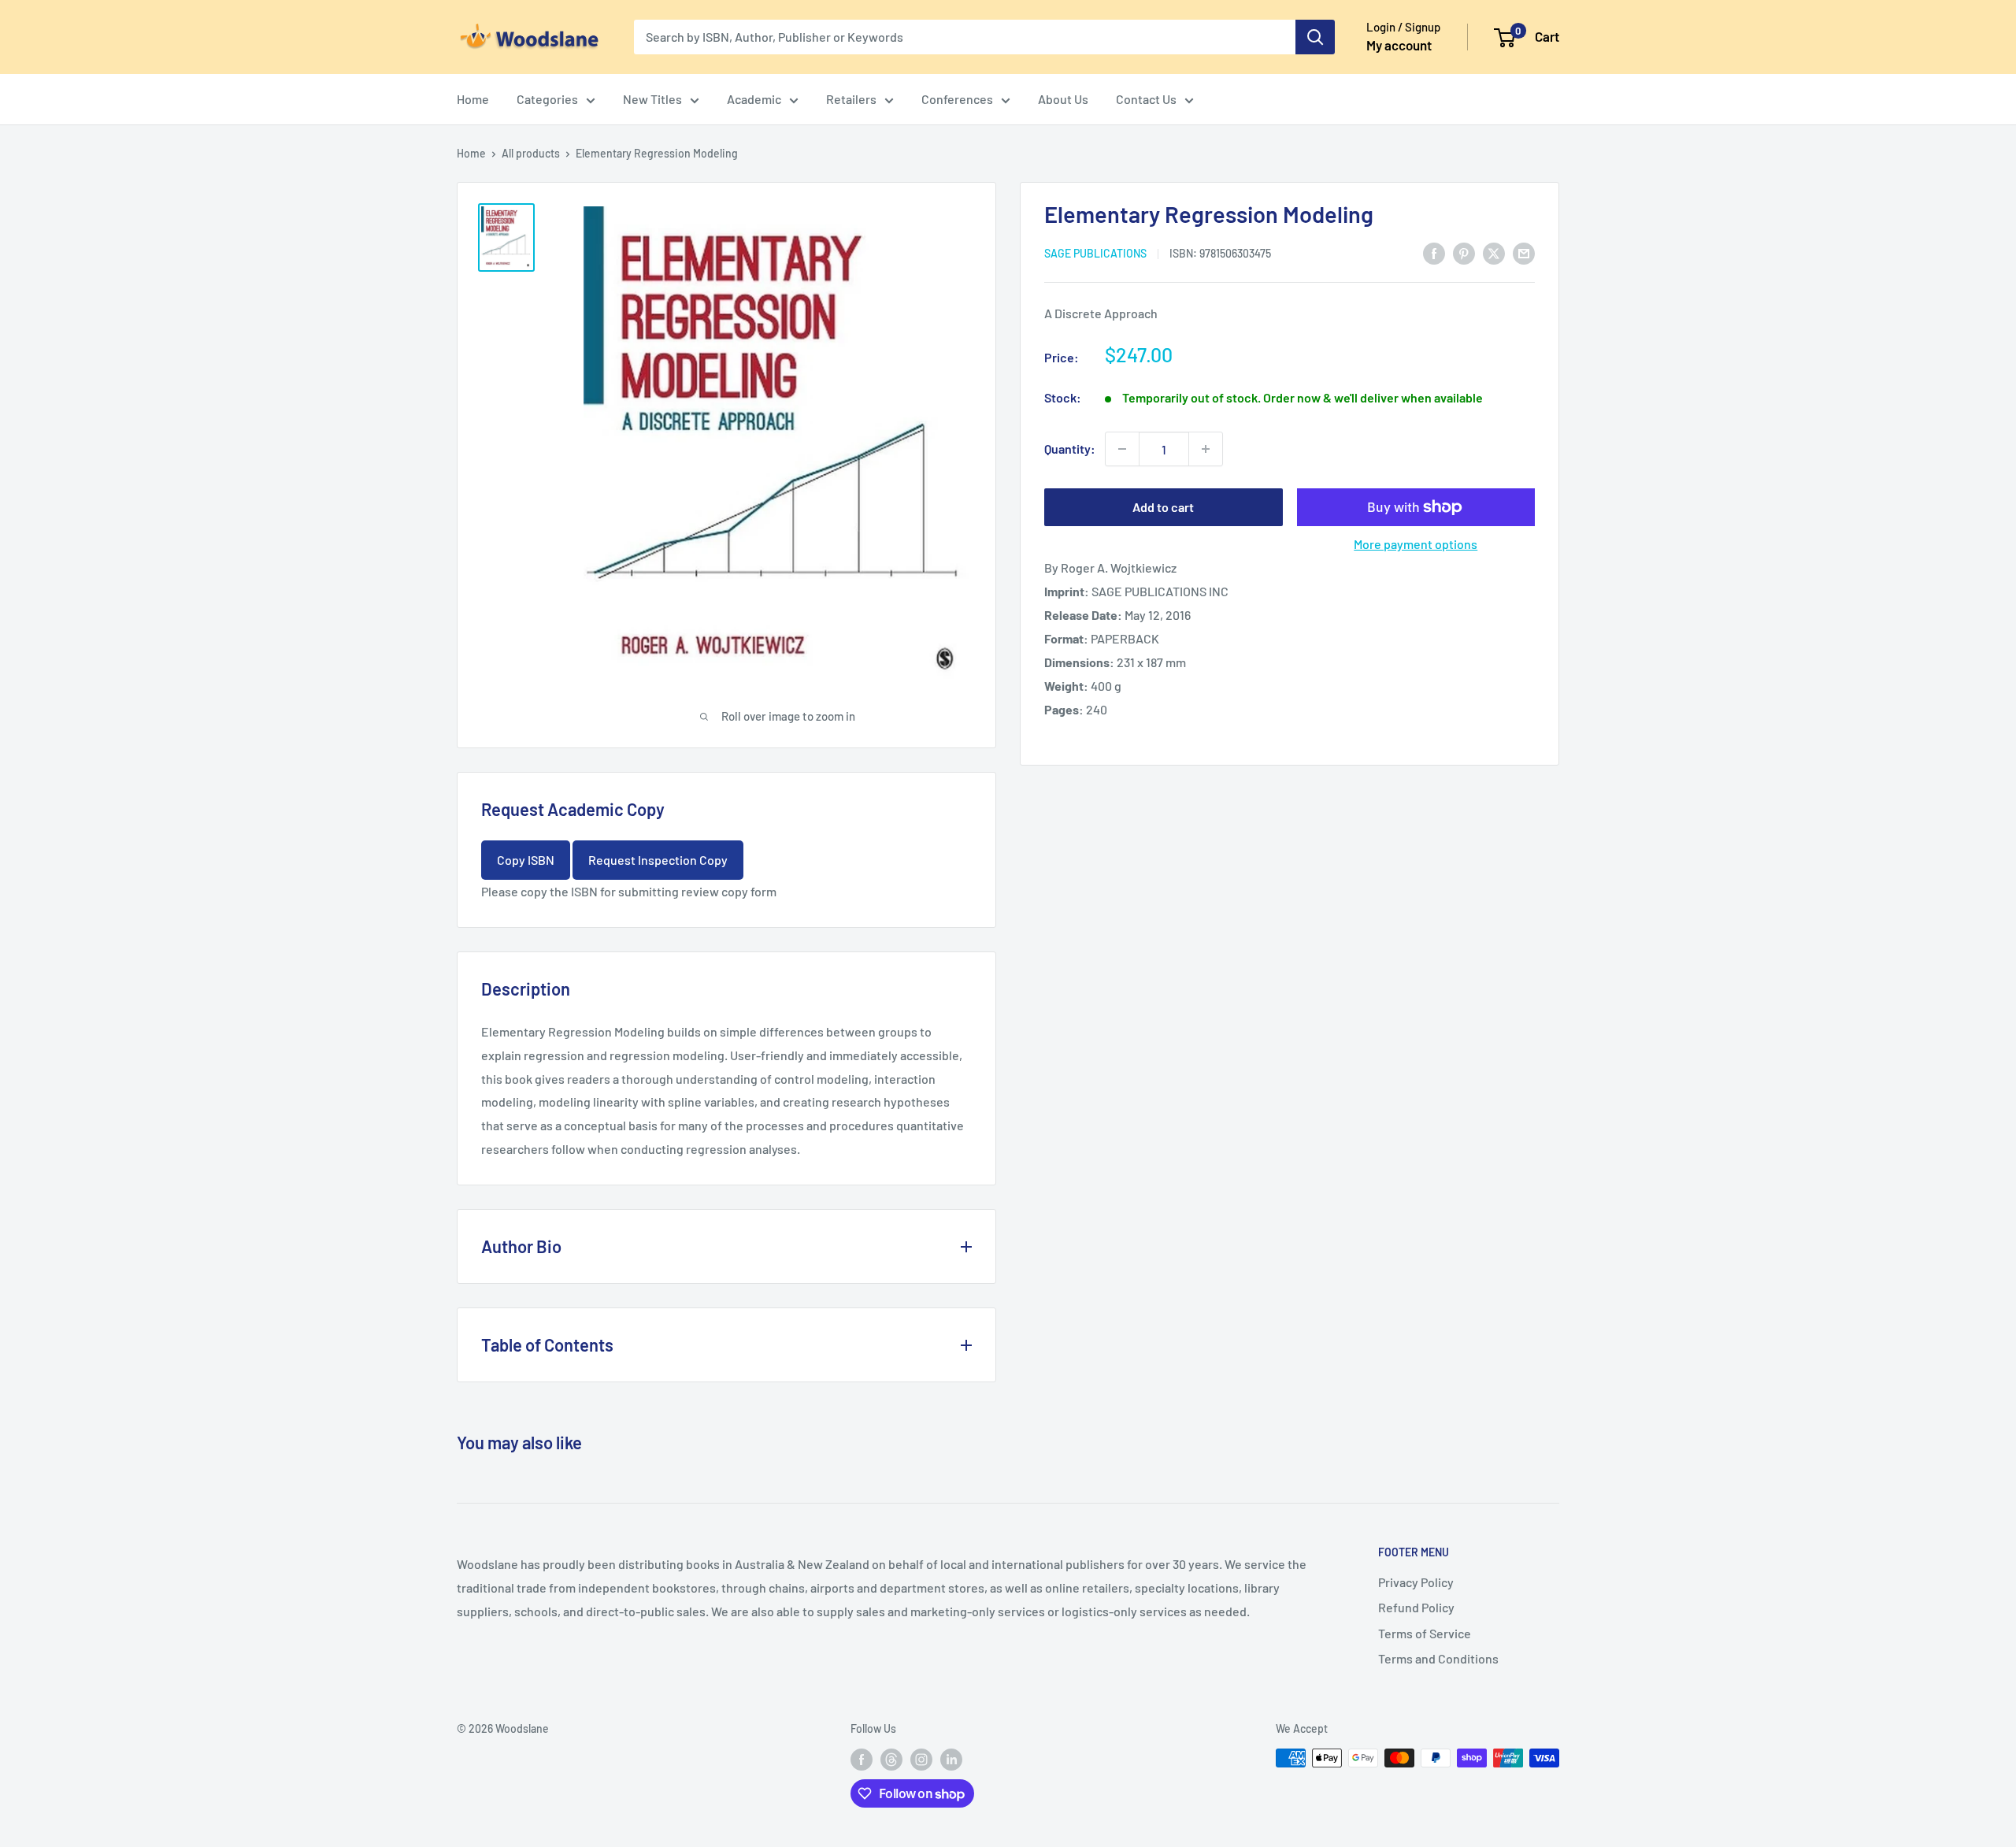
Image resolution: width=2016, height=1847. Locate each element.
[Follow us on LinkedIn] (951, 1760)
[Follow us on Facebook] (862, 1760)
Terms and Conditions (1438, 1658)
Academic (754, 99)
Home (473, 99)
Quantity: (1070, 449)
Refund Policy (1416, 1607)
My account (1399, 45)
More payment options (1416, 544)
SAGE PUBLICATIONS (1095, 253)
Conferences (957, 99)
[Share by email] (1524, 252)
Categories (547, 99)
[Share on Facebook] (1434, 252)
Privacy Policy (1416, 1582)
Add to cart (1163, 507)
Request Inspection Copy (658, 860)
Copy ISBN (526, 860)
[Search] (1315, 37)
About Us (1063, 99)
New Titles (652, 99)
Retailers (851, 99)
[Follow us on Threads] (891, 1760)
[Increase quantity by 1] (1206, 449)
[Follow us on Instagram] (921, 1760)
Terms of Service (1425, 1633)
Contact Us (1146, 99)
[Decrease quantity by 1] (1122, 449)
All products (531, 153)
